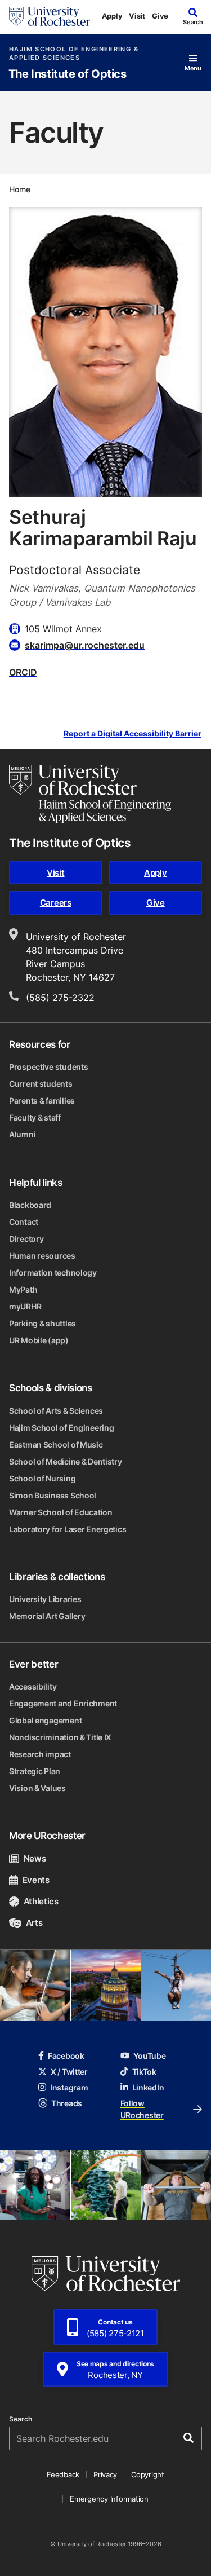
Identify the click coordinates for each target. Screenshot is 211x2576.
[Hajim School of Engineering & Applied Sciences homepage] (90, 793)
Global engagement (45, 1720)
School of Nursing (42, 1478)
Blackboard (30, 1205)
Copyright (148, 2474)
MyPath (23, 1289)
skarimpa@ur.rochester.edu (85, 645)
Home (20, 189)
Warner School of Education (61, 1512)
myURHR (25, 1306)
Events (36, 1880)
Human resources (42, 1256)
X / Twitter (69, 2072)
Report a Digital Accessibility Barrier (133, 734)
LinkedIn (148, 2087)
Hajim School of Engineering (61, 1428)
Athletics (41, 1901)
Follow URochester (142, 2109)
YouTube (150, 2056)
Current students (41, 1084)
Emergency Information (109, 2499)
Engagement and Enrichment (63, 1703)
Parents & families (42, 1100)
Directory (26, 1239)
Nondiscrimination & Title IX (60, 1737)
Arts (34, 1923)
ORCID (23, 672)
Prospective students (48, 1067)
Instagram (69, 2087)
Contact (24, 1222)
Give (160, 16)
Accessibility (33, 1686)
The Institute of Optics (68, 74)
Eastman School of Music (56, 1444)
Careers (56, 903)
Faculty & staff (35, 1117)
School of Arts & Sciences (56, 1411)
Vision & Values (37, 1788)
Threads (67, 2103)
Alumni (22, 1134)
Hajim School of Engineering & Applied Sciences (74, 54)
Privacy (105, 2474)
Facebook (66, 2056)
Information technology (53, 1272)
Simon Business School (53, 1495)
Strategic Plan (35, 1771)
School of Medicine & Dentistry (66, 1461)
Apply (112, 16)
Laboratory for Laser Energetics (68, 1529)
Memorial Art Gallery (47, 1616)
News (35, 1858)
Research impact (40, 1754)
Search (21, 2419)
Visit (137, 16)
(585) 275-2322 (60, 998)
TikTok (144, 2072)
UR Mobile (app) (39, 1340)
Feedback (63, 2474)
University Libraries (45, 1599)
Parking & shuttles (42, 1323)
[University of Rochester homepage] (50, 16)
